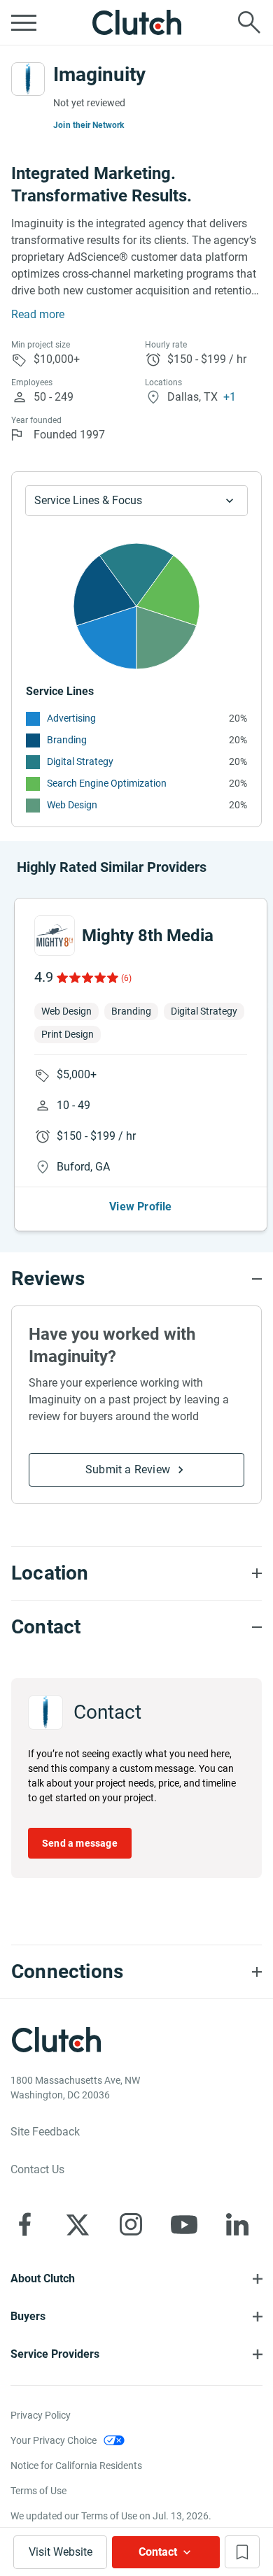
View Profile (140, 1207)
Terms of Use (38, 2491)
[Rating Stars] (86, 978)
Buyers (28, 2316)
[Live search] (249, 22)
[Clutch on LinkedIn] (237, 2224)
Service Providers (55, 2354)
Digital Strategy (80, 761)
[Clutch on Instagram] (131, 2224)
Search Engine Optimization (107, 783)
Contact (158, 2552)
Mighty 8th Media (148, 936)
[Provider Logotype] (28, 79)
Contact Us (37, 2169)
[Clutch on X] (78, 2224)
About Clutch (43, 2278)
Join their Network (89, 125)
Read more (38, 314)
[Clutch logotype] (136, 22)
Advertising (71, 718)
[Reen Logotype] (55, 936)
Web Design (72, 805)
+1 (230, 397)
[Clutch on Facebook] (24, 2224)
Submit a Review (128, 1469)
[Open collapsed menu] (24, 22)
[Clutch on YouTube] (184, 2224)
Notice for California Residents (76, 2466)
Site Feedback (45, 2132)
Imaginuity (99, 74)
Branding (67, 740)
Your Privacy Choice (54, 2440)
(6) (126, 978)
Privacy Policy (41, 2415)
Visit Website (61, 2552)
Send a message (80, 1843)
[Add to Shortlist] (242, 2552)
